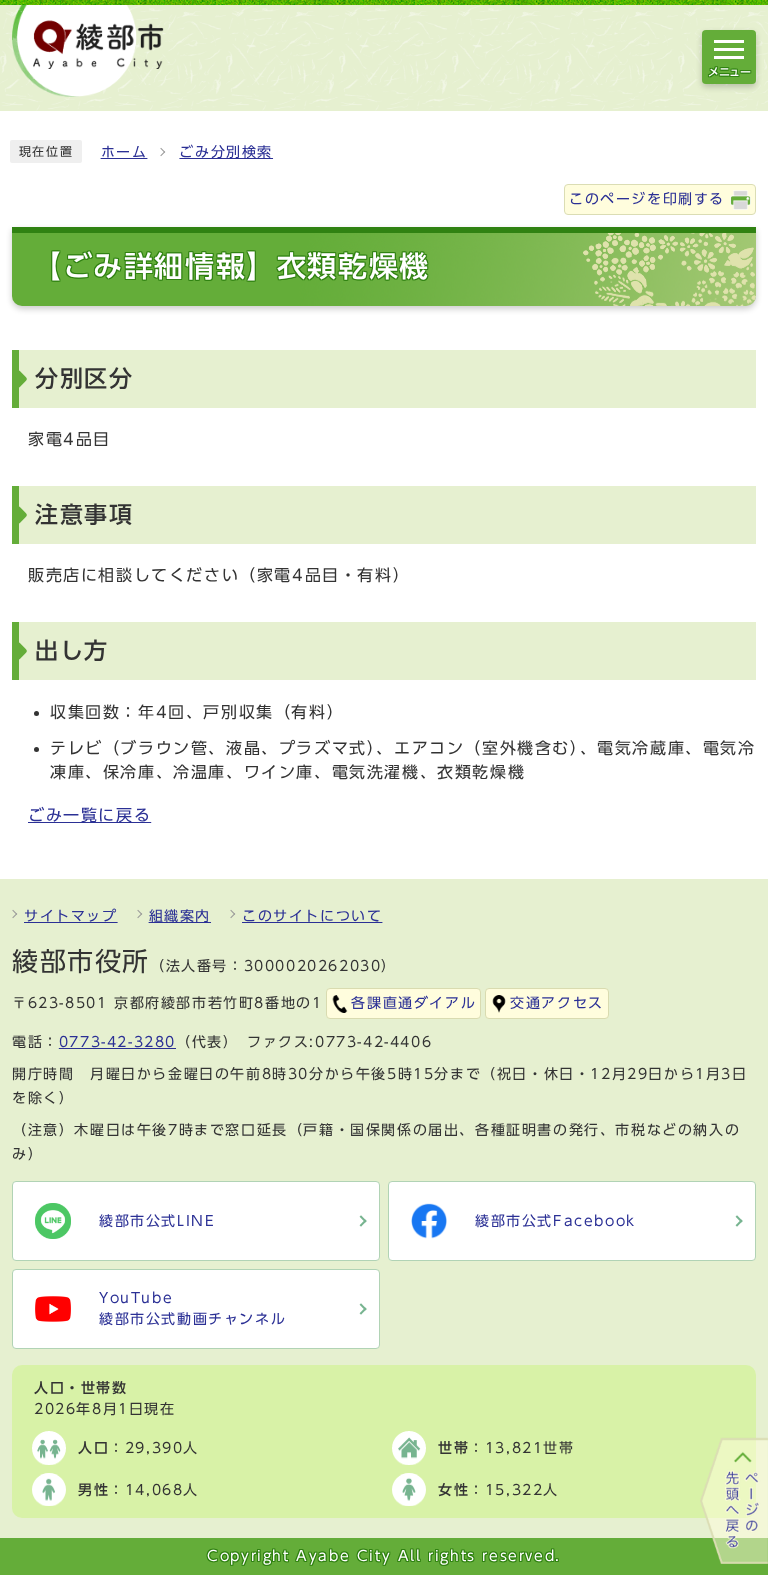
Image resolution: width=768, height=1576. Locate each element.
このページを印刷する (647, 199)
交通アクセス (557, 1003)
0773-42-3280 (117, 1042)
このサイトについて (312, 916)
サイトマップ (71, 916)
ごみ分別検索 (226, 152)
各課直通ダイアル (413, 1003)
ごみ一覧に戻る (89, 815)
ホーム (124, 152)
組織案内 (180, 916)
